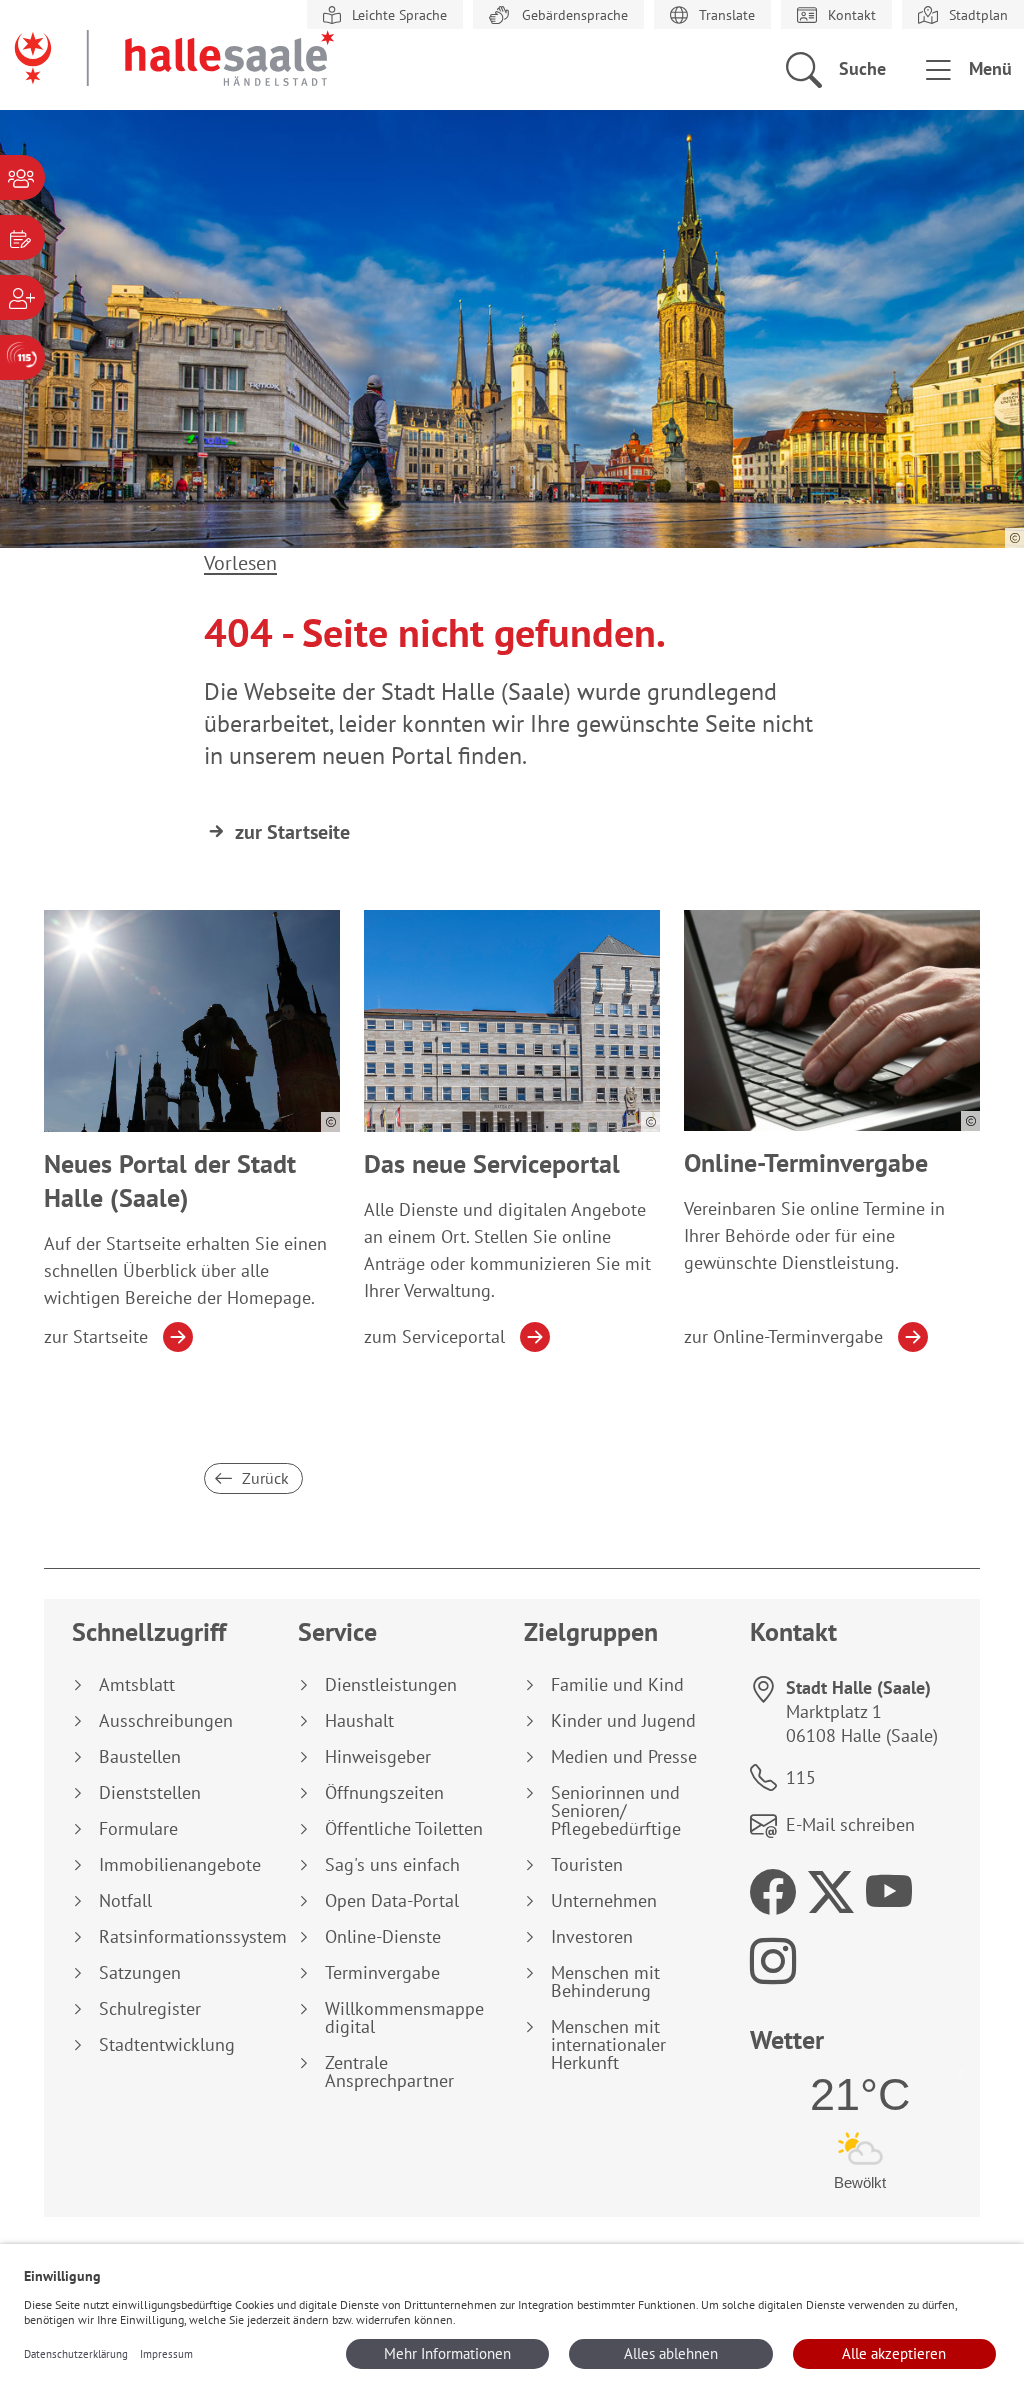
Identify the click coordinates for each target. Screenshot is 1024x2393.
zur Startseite (292, 832)
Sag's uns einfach (392, 1865)
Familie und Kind (617, 1685)
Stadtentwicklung (167, 2045)
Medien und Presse (624, 1757)
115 (801, 1777)
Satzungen (140, 1973)
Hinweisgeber (378, 1757)
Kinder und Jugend (623, 1721)
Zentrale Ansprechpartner (389, 2072)
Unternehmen (604, 1901)
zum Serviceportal (434, 1336)
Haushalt (359, 1721)
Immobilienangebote (180, 1865)
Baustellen (140, 1757)
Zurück (263, 1478)
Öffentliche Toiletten (404, 1829)
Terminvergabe (382, 1973)
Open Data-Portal (392, 1901)
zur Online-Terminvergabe (783, 1336)
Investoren (592, 1937)
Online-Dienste (383, 1937)
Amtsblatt (137, 1685)
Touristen (587, 1865)
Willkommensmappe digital (404, 2018)
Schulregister (150, 2009)
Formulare (138, 1829)
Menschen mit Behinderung (605, 1982)
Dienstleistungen (391, 1685)
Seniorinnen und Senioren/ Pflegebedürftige (616, 1811)
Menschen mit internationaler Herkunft (608, 2045)
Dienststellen (150, 1793)
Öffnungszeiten (384, 1793)
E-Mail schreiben (850, 1824)
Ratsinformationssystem (186, 1937)
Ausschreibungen (166, 1721)
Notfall (125, 1901)
